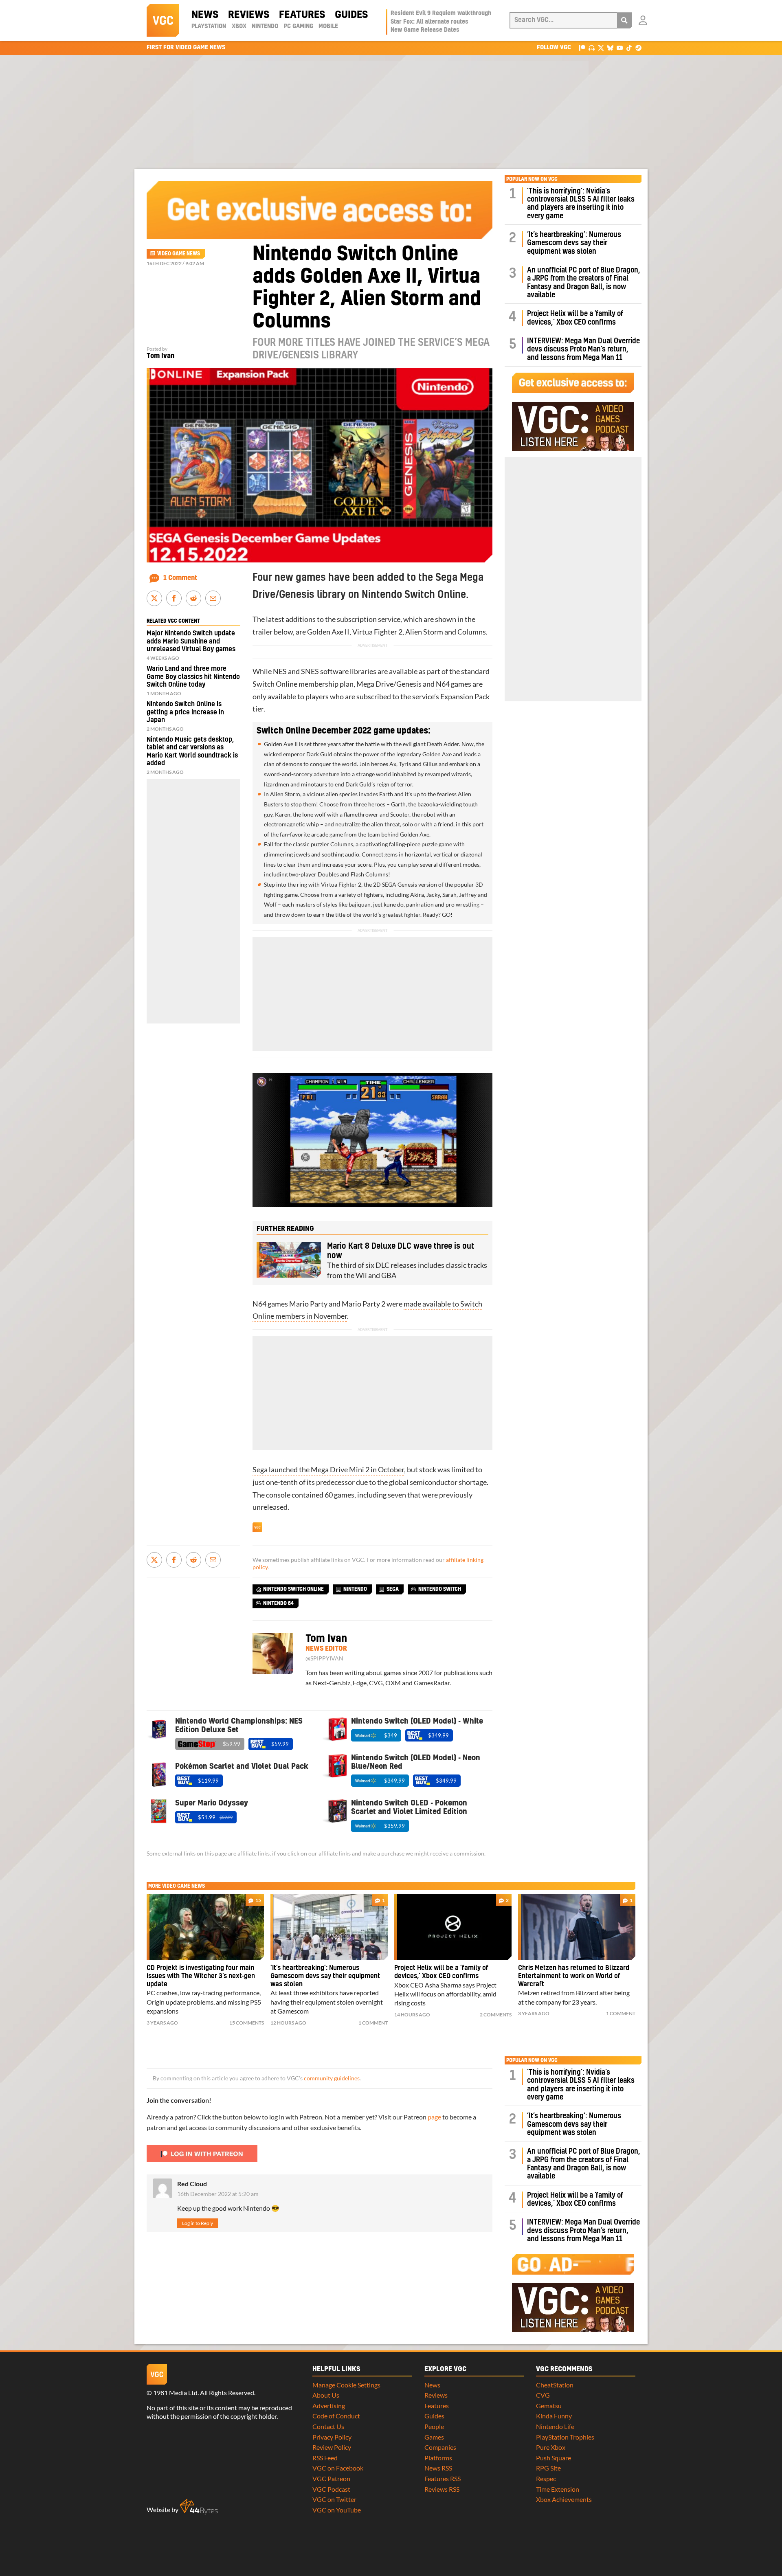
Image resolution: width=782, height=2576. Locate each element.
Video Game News (179, 254)
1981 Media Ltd (175, 2393)
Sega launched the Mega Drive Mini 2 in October (328, 1470)
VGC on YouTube (337, 2510)
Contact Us (328, 2426)
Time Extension (558, 2489)
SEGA (389, 884)
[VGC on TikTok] (629, 47)
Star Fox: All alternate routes (429, 22)
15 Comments (247, 2023)
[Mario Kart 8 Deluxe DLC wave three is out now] (289, 1260)
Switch (264, 684)
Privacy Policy (332, 2437)
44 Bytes (199, 2507)
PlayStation (209, 26)
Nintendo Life (555, 2426)
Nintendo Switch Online (293, 1589)
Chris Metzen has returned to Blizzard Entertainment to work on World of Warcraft (574, 1976)
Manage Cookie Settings (346, 2385)
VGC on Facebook (338, 2468)
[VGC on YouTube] (620, 47)
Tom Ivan (160, 356)
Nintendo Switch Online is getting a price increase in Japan (185, 712)
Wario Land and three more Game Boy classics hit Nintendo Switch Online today (193, 676)
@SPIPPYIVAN (324, 1658)
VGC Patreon (331, 2478)
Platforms (438, 2458)
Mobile (328, 26)
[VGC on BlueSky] (610, 47)
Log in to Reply (198, 2223)
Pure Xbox (551, 2447)
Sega (393, 1589)
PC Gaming (299, 26)
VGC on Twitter (334, 2499)
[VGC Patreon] (582, 47)
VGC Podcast (331, 2489)
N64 (443, 684)
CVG (543, 2395)
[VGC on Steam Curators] (638, 47)
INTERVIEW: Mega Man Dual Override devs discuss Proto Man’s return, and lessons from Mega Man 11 (583, 349)
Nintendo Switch (440, 1589)
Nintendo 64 (278, 1603)
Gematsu (549, 2406)
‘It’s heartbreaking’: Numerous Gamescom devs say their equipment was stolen (574, 243)
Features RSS (443, 2478)
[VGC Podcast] (592, 47)
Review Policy (332, 2447)
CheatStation (555, 2385)
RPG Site (548, 2468)
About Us (326, 2395)
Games (434, 2437)
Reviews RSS (442, 2489)
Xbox (239, 26)
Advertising (329, 2406)
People (434, 2426)
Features (302, 15)
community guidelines (332, 2078)
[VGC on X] (601, 47)
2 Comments (496, 2015)
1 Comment (180, 578)
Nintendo (265, 26)
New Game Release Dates (425, 30)
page (434, 2117)
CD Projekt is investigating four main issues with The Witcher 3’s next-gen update (201, 1976)
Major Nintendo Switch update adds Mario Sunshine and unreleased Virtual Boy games (191, 641)
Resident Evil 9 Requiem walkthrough (441, 13)
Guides (351, 15)
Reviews (249, 15)
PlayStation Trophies (565, 2437)
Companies (440, 2447)
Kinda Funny (554, 2416)
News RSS (438, 2468)
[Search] (624, 20)
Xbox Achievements (564, 2499)
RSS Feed (325, 2458)
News (205, 15)
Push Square (554, 2458)
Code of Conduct (336, 2416)
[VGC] (163, 20)
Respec (546, 2478)
